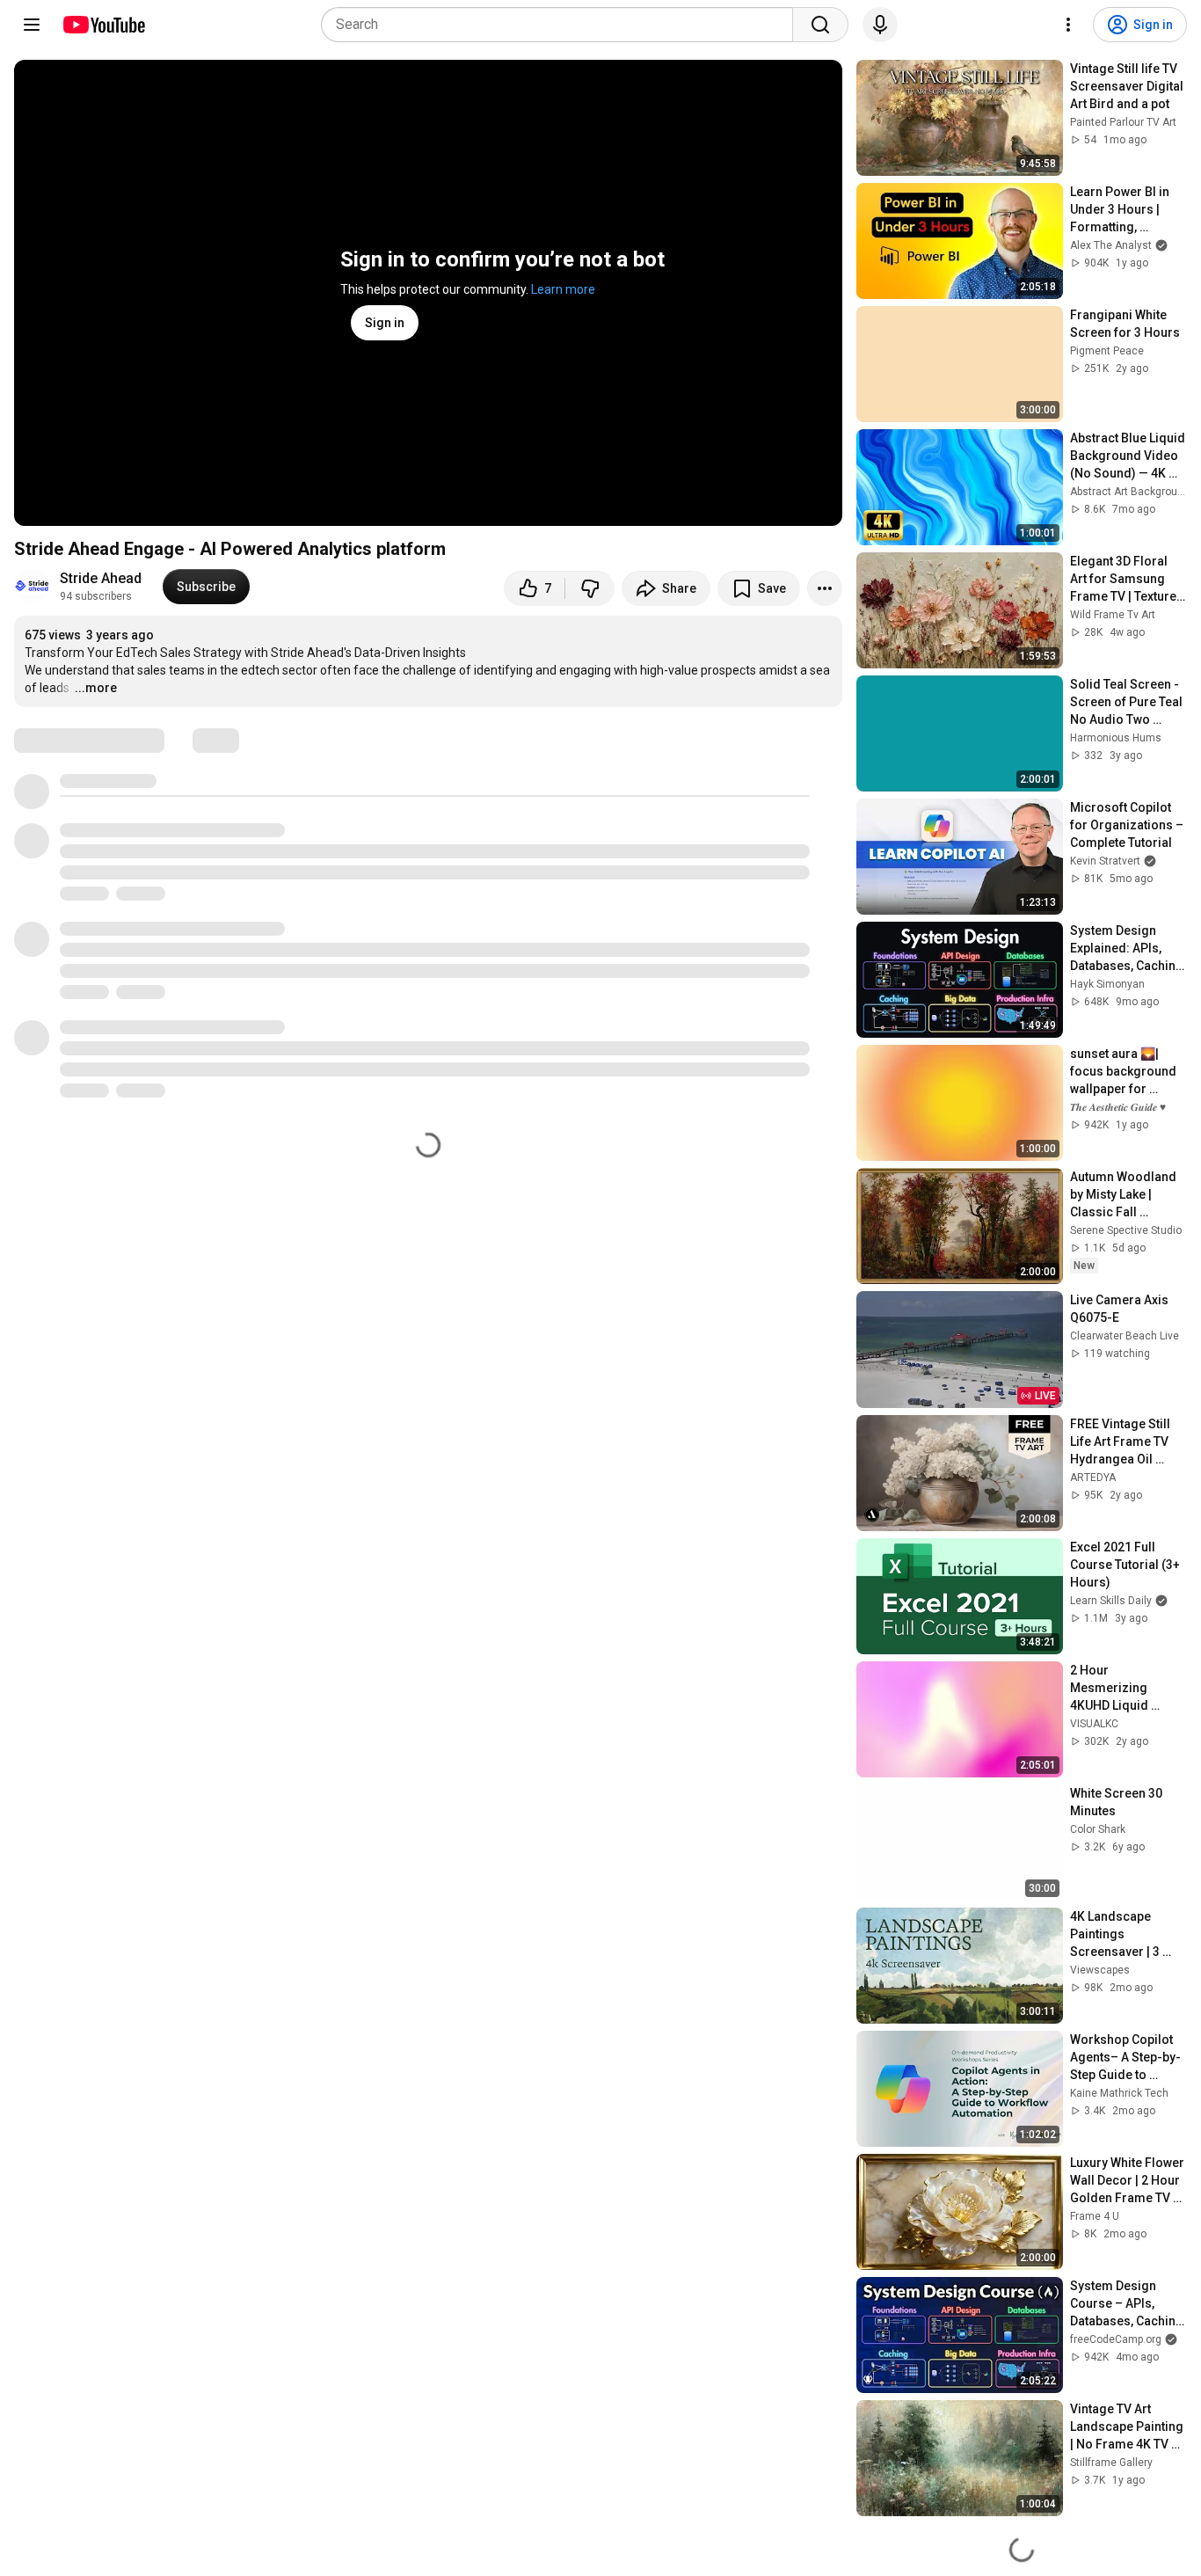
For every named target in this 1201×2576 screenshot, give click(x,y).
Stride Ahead (101, 578)
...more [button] (96, 688)
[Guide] (32, 25)
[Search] (820, 25)
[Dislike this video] (590, 588)
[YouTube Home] (103, 25)
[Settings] (1068, 25)
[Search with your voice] (880, 25)
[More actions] (825, 588)
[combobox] (562, 25)
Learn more (563, 289)
